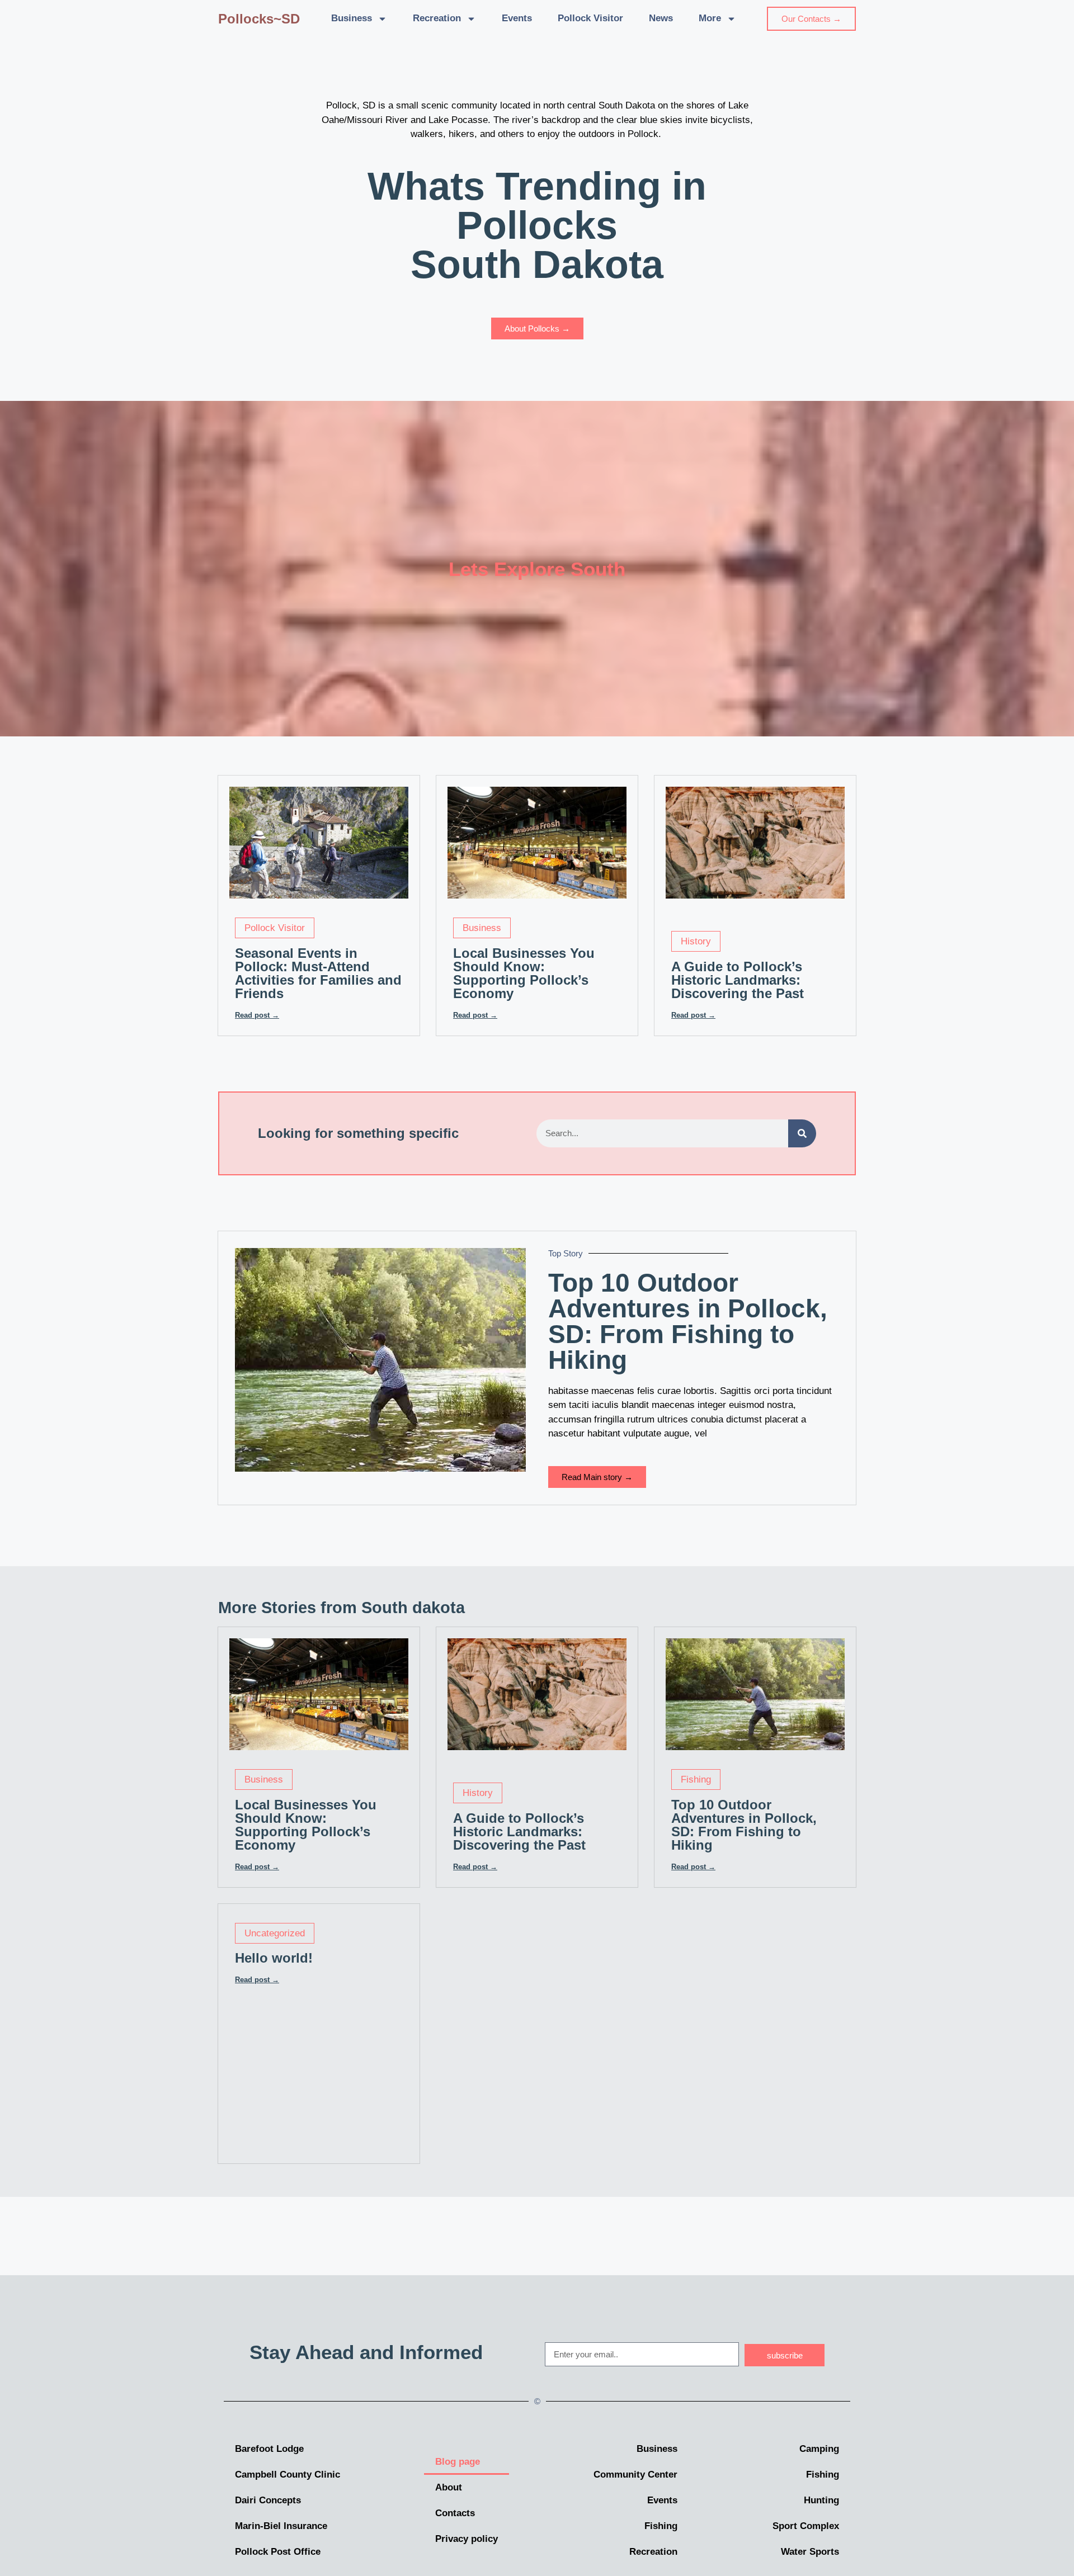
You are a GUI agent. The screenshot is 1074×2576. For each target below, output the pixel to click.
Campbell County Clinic (288, 2475)
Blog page (458, 2462)
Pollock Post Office (278, 2552)
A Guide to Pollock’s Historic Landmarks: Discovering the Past (738, 980)
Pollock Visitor (590, 18)
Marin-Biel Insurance (281, 2526)
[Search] (802, 1133)
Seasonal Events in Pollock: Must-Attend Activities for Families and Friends (318, 973)
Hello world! (274, 1958)
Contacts (455, 2513)
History (696, 941)
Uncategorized (275, 1933)
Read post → (257, 1015)
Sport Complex (806, 2526)
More (710, 18)
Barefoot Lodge (269, 2449)
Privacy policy (467, 2539)
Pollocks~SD (259, 19)
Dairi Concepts (268, 2500)
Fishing (696, 1779)
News (661, 18)
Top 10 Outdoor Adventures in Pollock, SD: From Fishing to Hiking (688, 1321)
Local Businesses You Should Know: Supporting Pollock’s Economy (524, 973)
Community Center (635, 2475)
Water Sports (810, 2552)
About (449, 2487)
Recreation (437, 18)
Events (517, 18)
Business (352, 18)
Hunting (821, 2500)
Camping (819, 2449)
